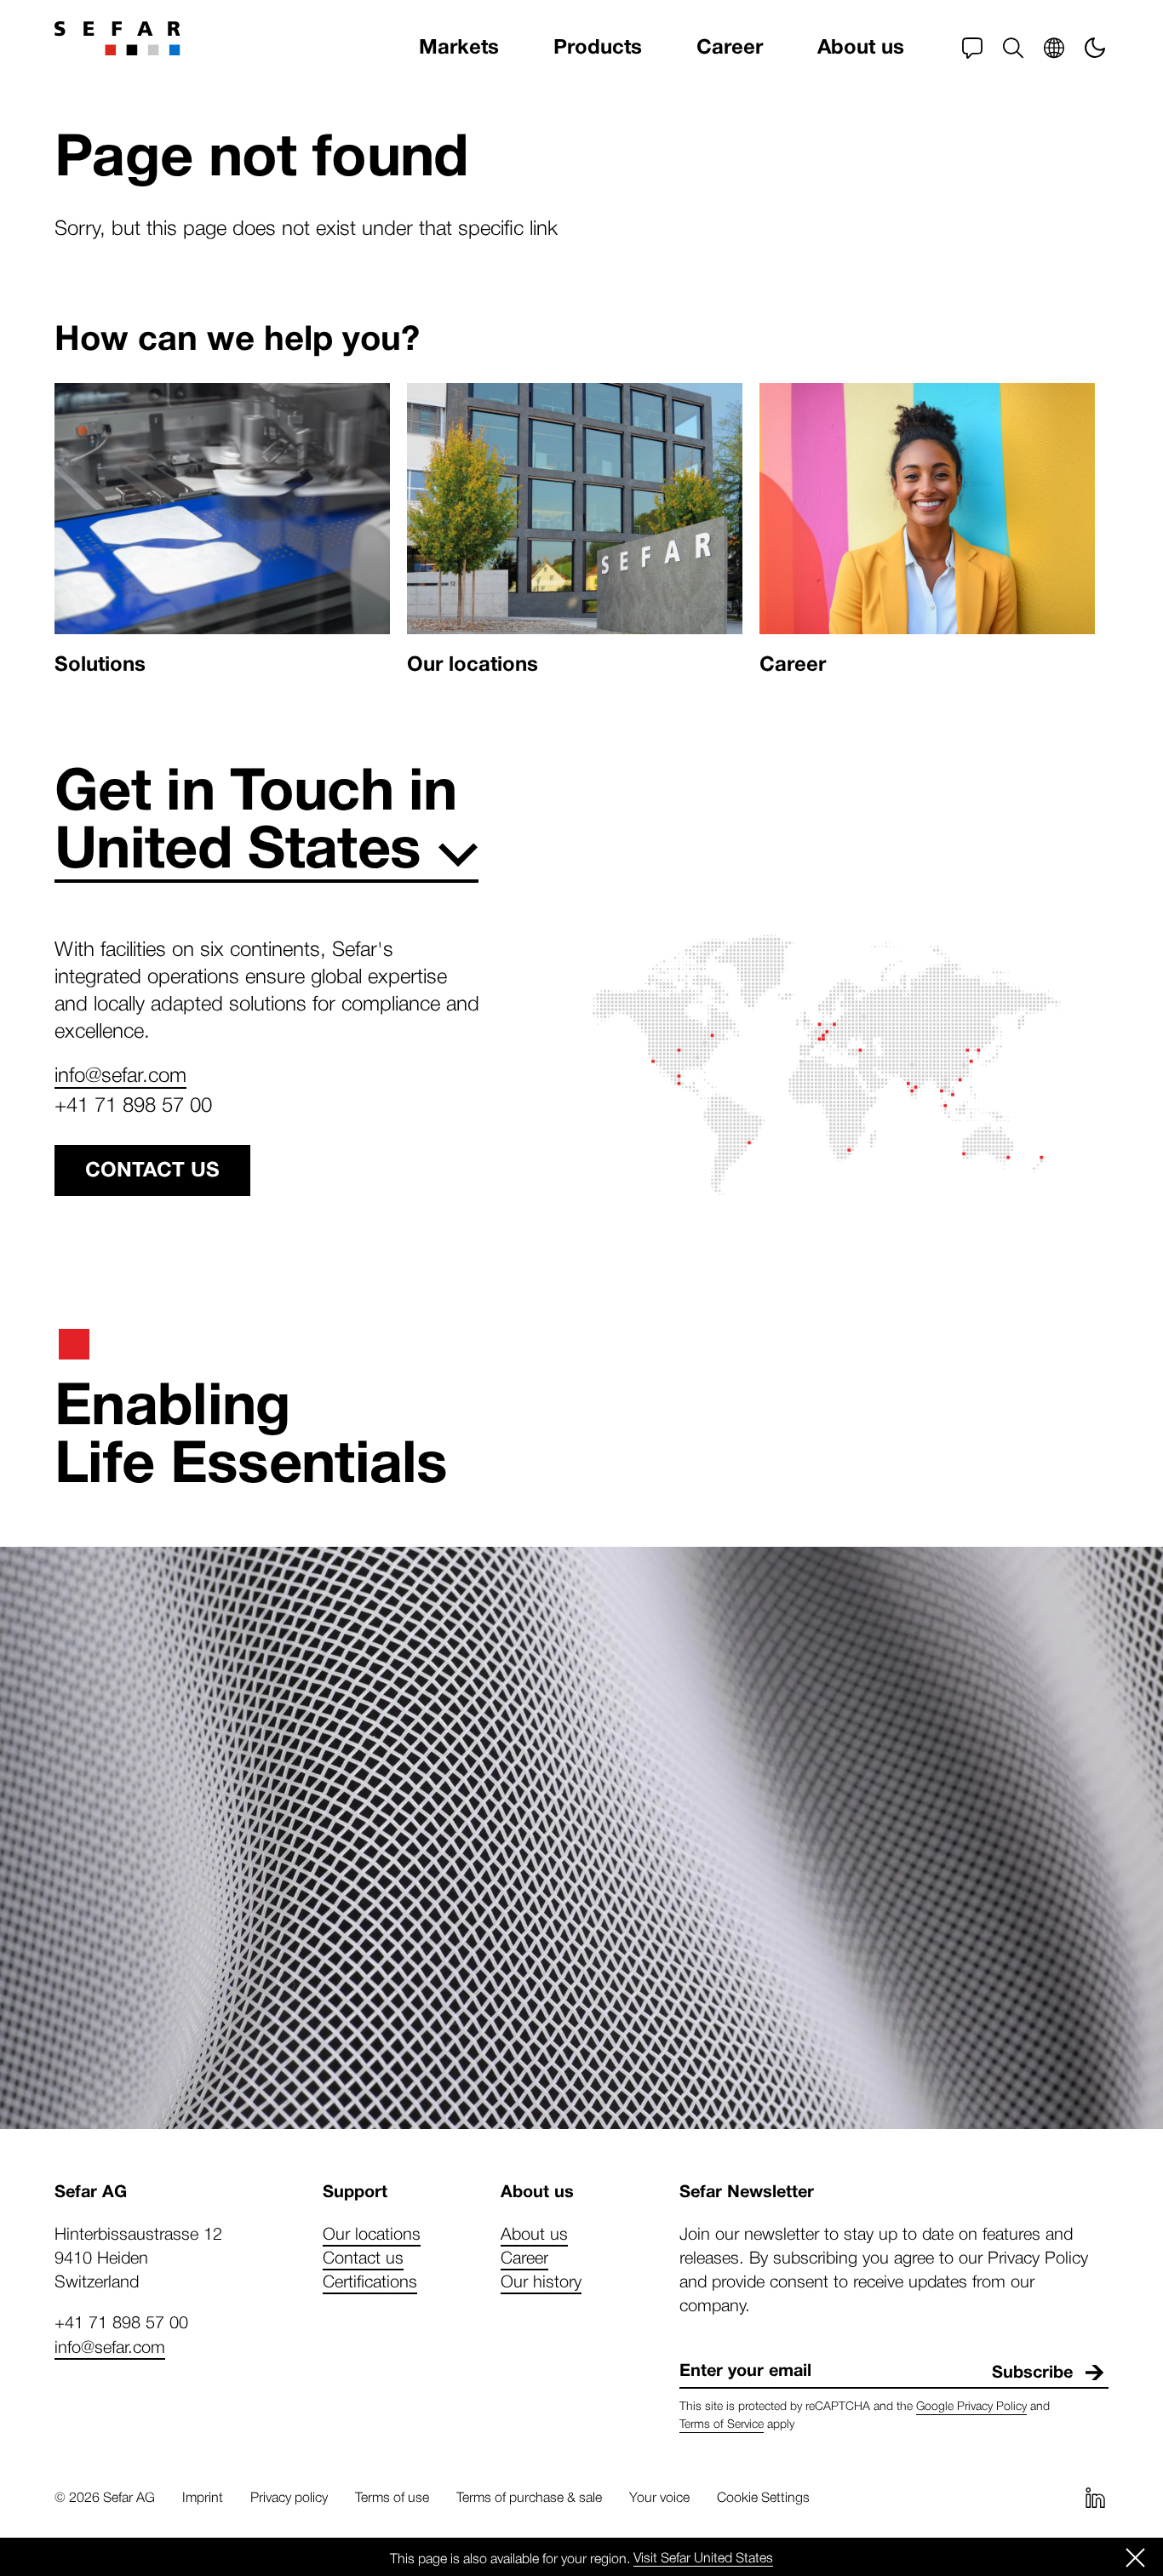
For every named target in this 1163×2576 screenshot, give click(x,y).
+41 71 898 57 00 (133, 1103)
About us (861, 47)
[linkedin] (1095, 2498)
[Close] (1136, 2557)
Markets (459, 47)
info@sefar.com (120, 1073)
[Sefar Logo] (117, 38)
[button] (1013, 48)
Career (730, 47)
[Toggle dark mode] (1095, 48)
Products (598, 47)
